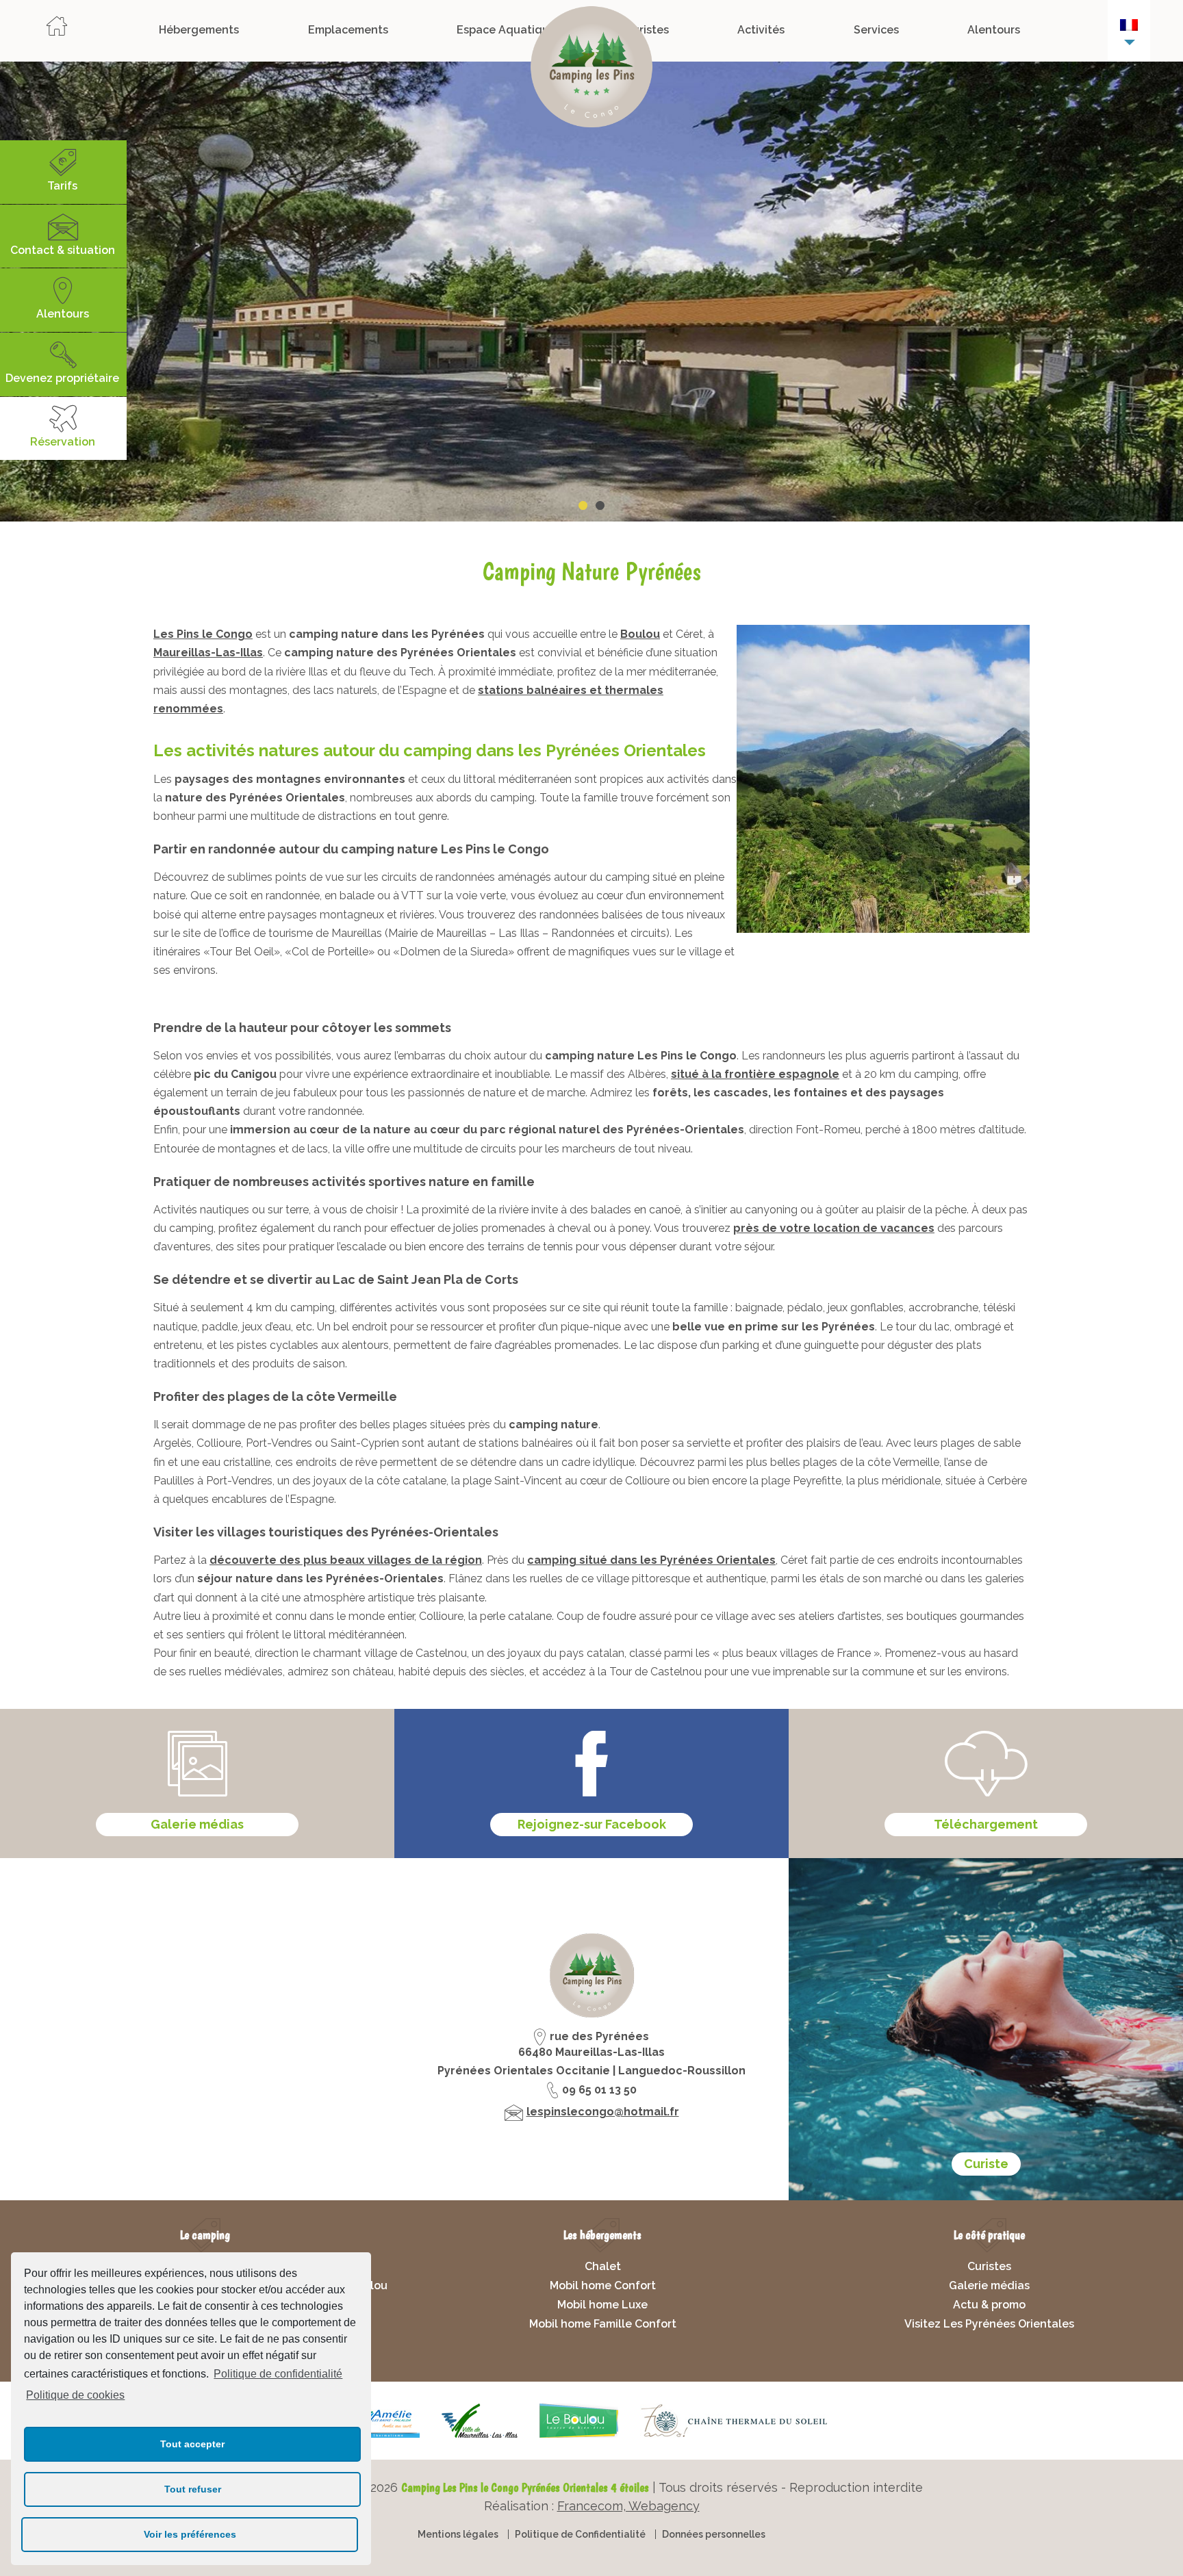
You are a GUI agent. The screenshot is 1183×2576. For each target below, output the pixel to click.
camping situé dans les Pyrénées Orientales (651, 1560)
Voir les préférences (190, 2534)
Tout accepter (192, 2444)
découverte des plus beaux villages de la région (346, 1560)
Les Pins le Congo (203, 634)
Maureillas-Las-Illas (208, 653)
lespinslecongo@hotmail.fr (603, 2112)
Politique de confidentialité (278, 2374)
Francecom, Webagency (628, 2506)
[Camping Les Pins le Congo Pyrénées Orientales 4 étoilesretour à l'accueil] (591, 70)
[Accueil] (57, 30)
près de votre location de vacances (834, 1228)
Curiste (986, 2164)
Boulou (640, 634)
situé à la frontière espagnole (755, 1074)
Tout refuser (193, 2489)
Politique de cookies (75, 2395)
